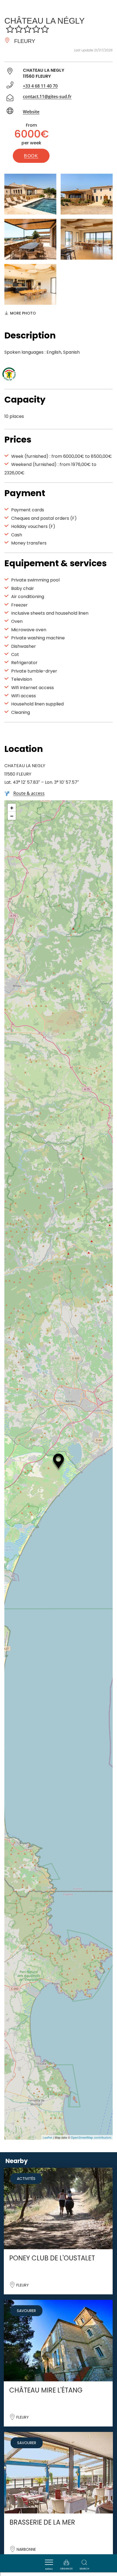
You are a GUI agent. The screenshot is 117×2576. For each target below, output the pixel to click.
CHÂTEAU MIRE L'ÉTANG (46, 2390)
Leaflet (47, 2137)
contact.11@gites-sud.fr (47, 97)
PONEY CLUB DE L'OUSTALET (52, 2258)
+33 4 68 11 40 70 (40, 86)
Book (31, 156)
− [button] (12, 816)
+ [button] (12, 808)
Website (31, 112)
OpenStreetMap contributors (91, 2137)
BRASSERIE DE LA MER (42, 2522)
